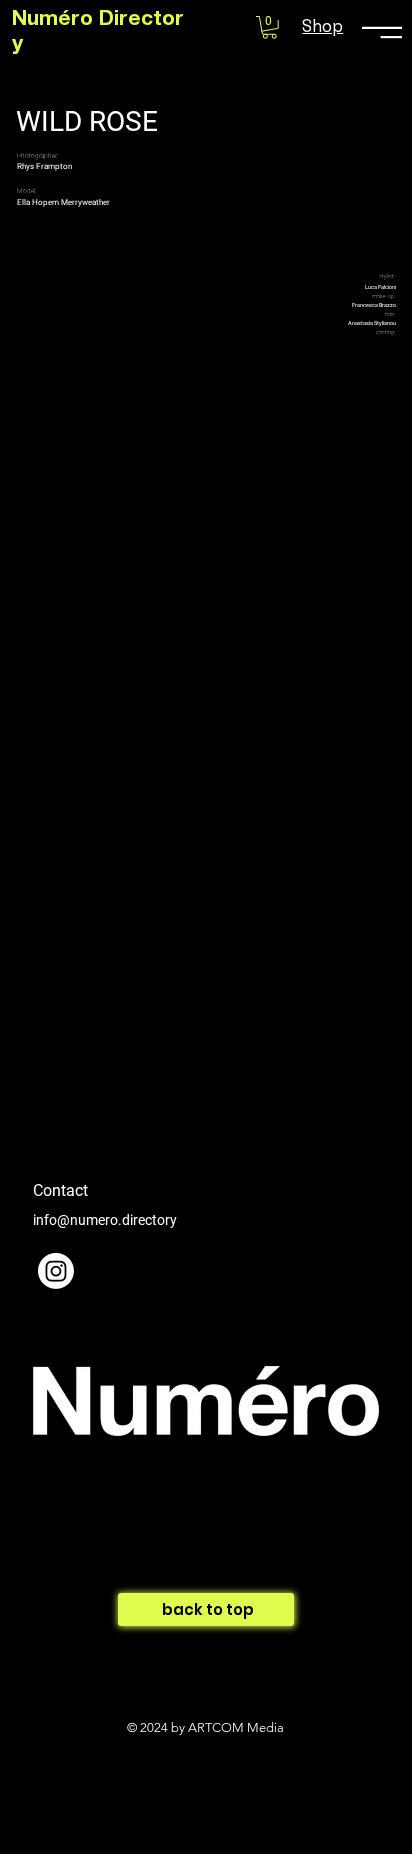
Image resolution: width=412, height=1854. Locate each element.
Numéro (55, 20)
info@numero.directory (105, 1220)
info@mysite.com (86, 1591)
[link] (269, 27)
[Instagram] (56, 1271)
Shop (322, 26)
